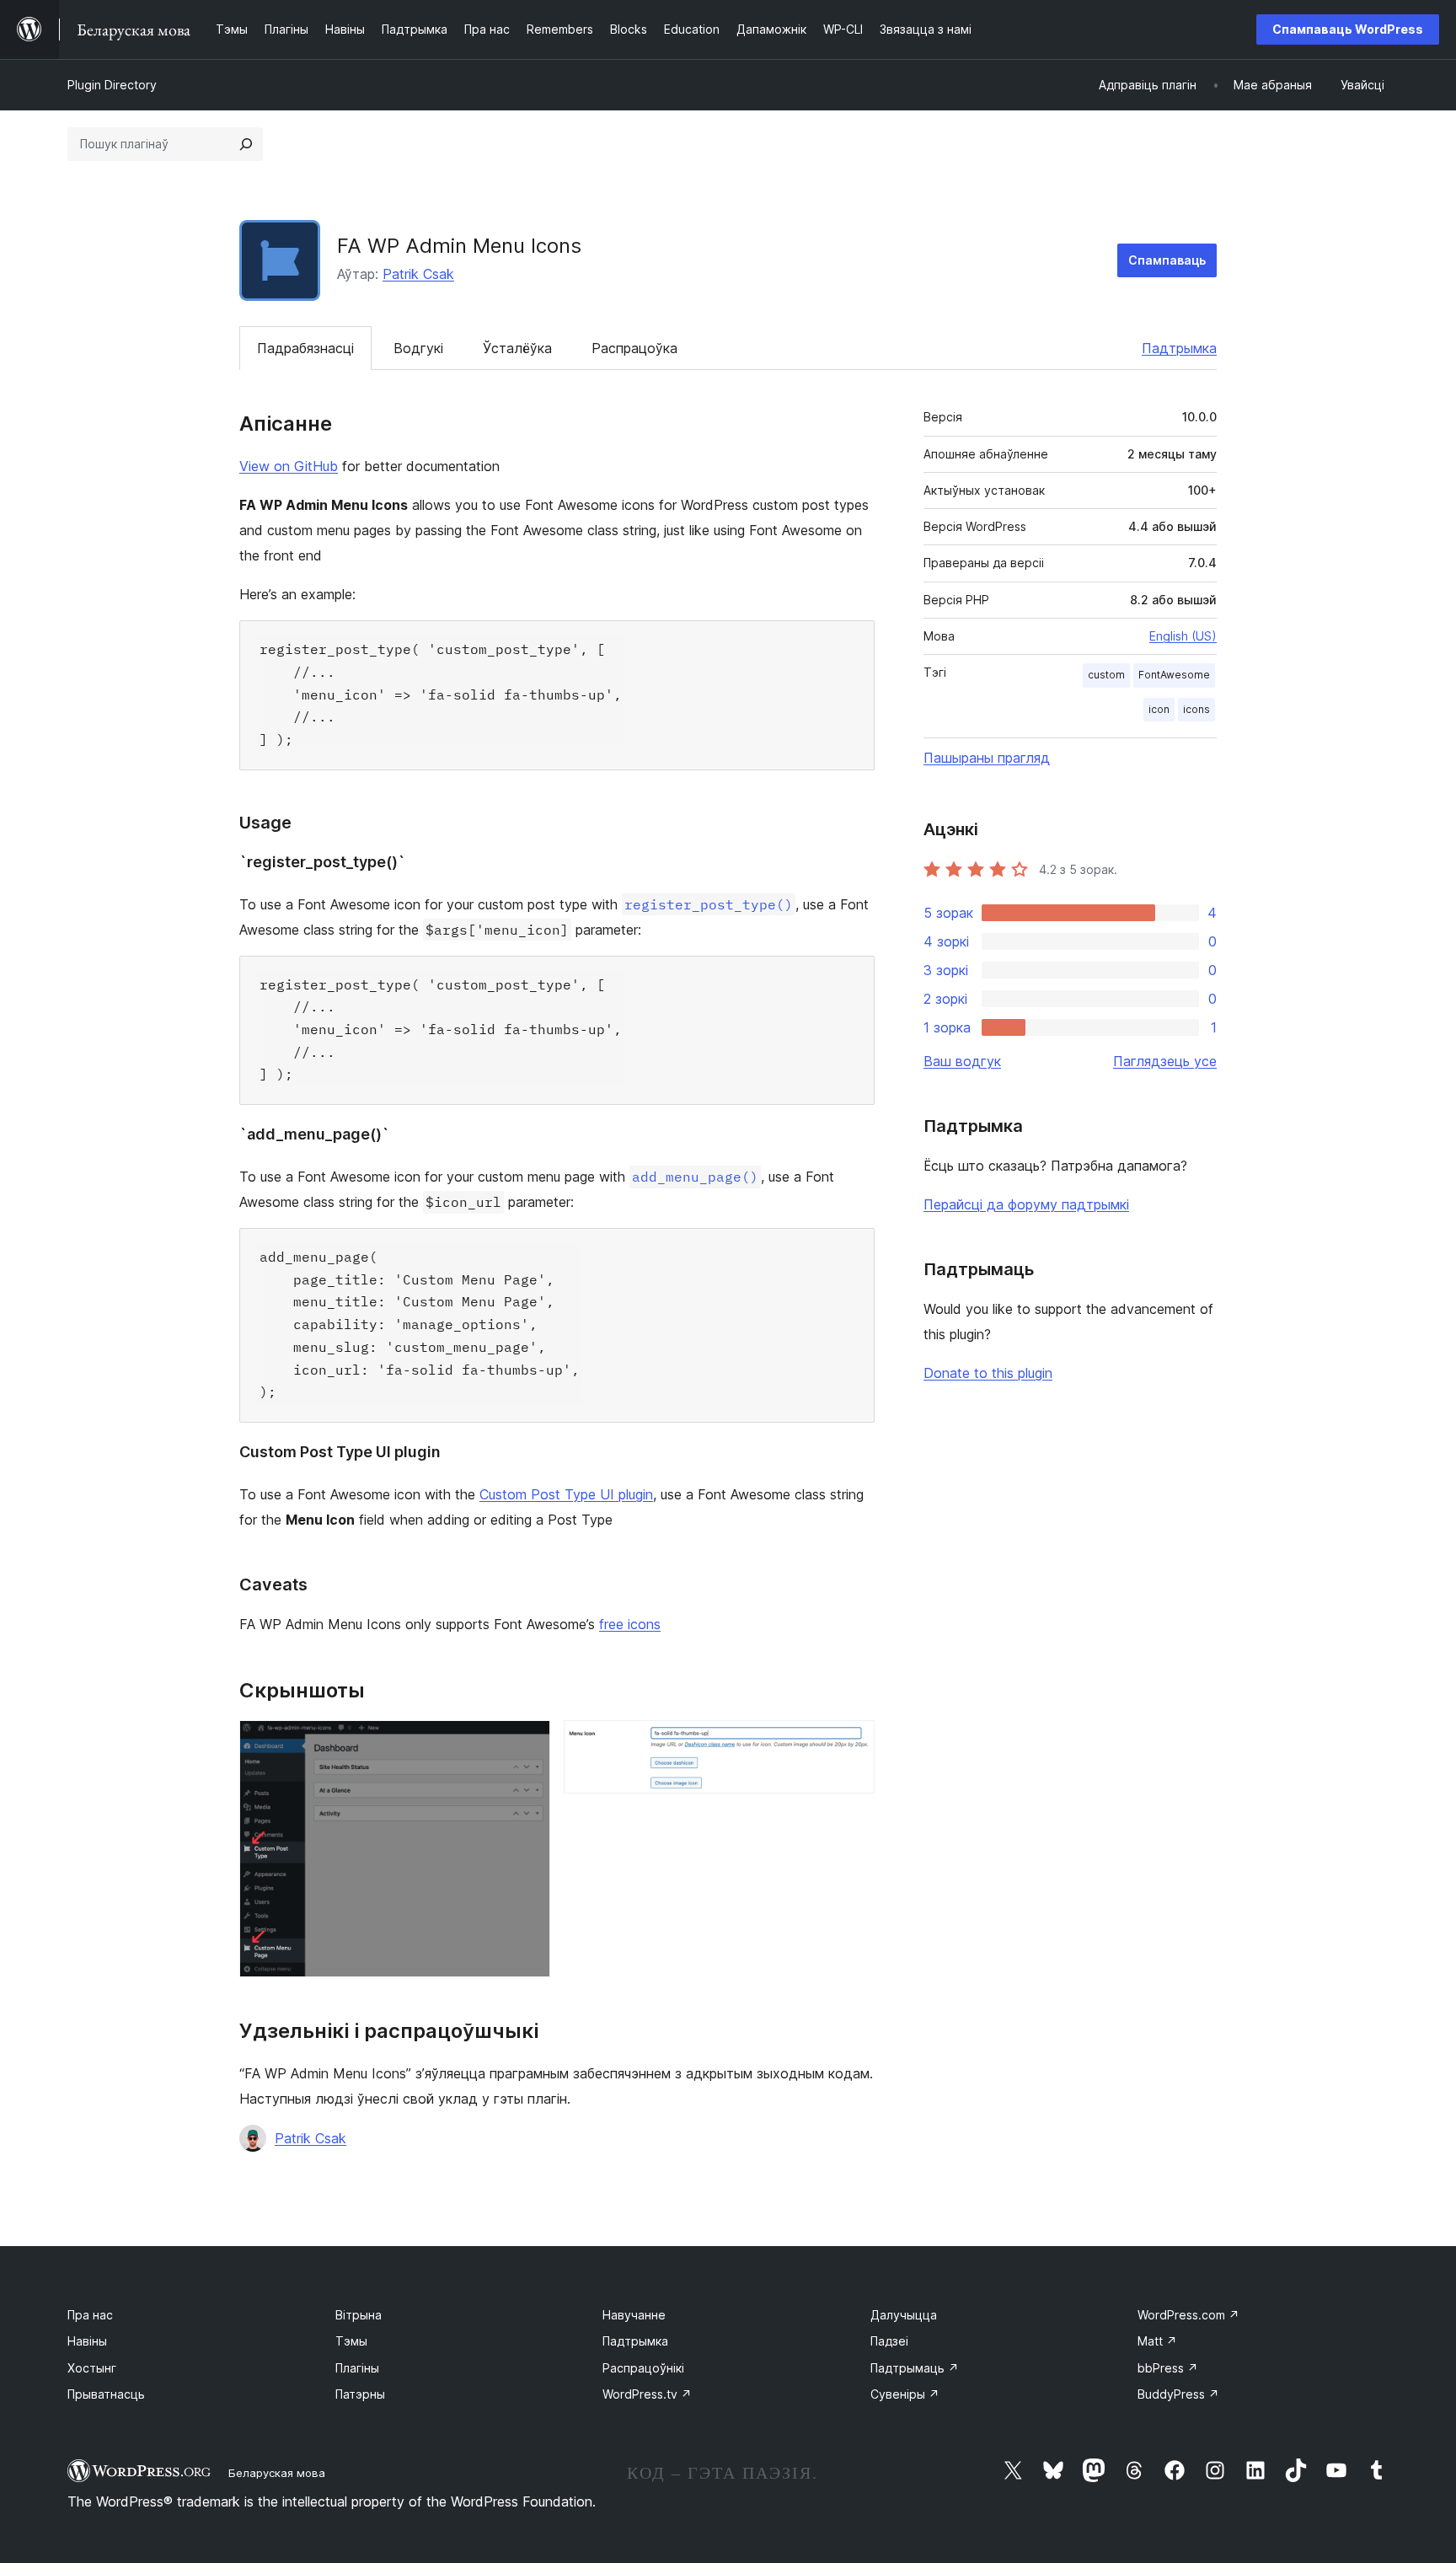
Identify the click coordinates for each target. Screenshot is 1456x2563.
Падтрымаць (915, 2368)
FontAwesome (1174, 675)
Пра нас (90, 2315)
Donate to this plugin (988, 1373)
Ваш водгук (962, 1061)
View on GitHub (289, 466)
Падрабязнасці (305, 348)
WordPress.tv (647, 2394)
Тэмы (351, 2341)
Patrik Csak (418, 274)
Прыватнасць (106, 2394)
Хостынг (92, 2368)
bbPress (1168, 2368)
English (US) (1183, 636)
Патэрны (360, 2394)
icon (1159, 709)
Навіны (87, 2341)
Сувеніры (905, 2394)
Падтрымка (1179, 348)
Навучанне (634, 2315)
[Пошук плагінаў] (246, 144)
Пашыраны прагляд (987, 758)
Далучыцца (904, 2315)
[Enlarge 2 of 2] (852, 1743)
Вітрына (359, 2315)
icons (1196, 709)
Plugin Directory (112, 85)
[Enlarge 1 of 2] (527, 1743)
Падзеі (889, 2341)
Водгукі (418, 348)
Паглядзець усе (1165, 1061)
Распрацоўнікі (643, 2368)
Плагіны (357, 2368)
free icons (630, 1624)
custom (1106, 675)
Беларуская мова (277, 2473)
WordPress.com (1188, 2315)
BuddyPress (1178, 2394)
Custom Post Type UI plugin (566, 1494)
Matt (1157, 2341)
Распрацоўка (634, 348)
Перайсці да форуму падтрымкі (1026, 1204)
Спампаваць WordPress (1348, 29)
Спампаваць (1167, 260)
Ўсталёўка (517, 348)
